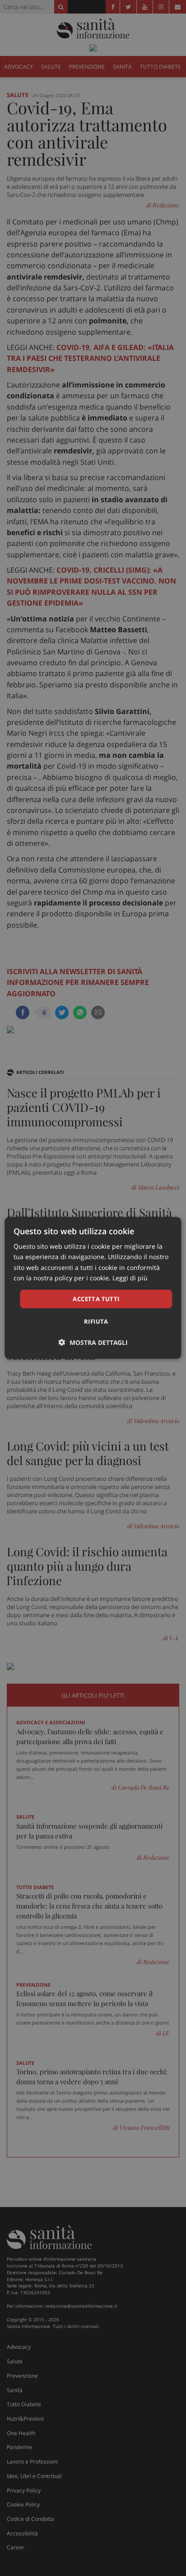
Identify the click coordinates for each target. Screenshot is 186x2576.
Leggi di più (130, 1277)
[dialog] (93, 1288)
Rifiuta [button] (96, 1321)
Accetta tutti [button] (96, 1299)
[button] (93, 1342)
